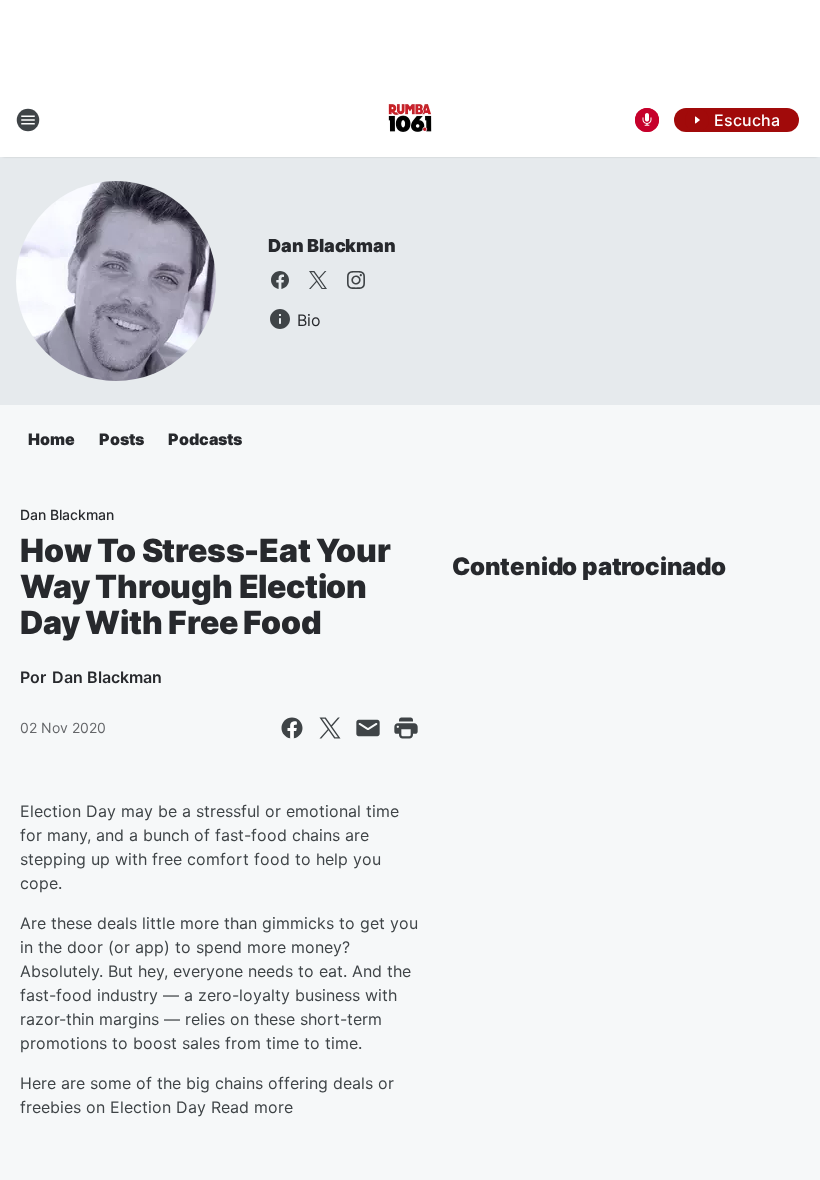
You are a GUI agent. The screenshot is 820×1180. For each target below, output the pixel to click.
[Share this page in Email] (368, 728)
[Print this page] (406, 728)
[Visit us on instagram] (356, 280)
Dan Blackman (332, 245)
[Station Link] (410, 120)
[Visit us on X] (318, 280)
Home (51, 439)
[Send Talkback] (647, 120)
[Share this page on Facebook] (292, 728)
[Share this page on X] (330, 728)
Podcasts (205, 439)
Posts (121, 439)
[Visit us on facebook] (280, 280)
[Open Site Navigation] (28, 120)
